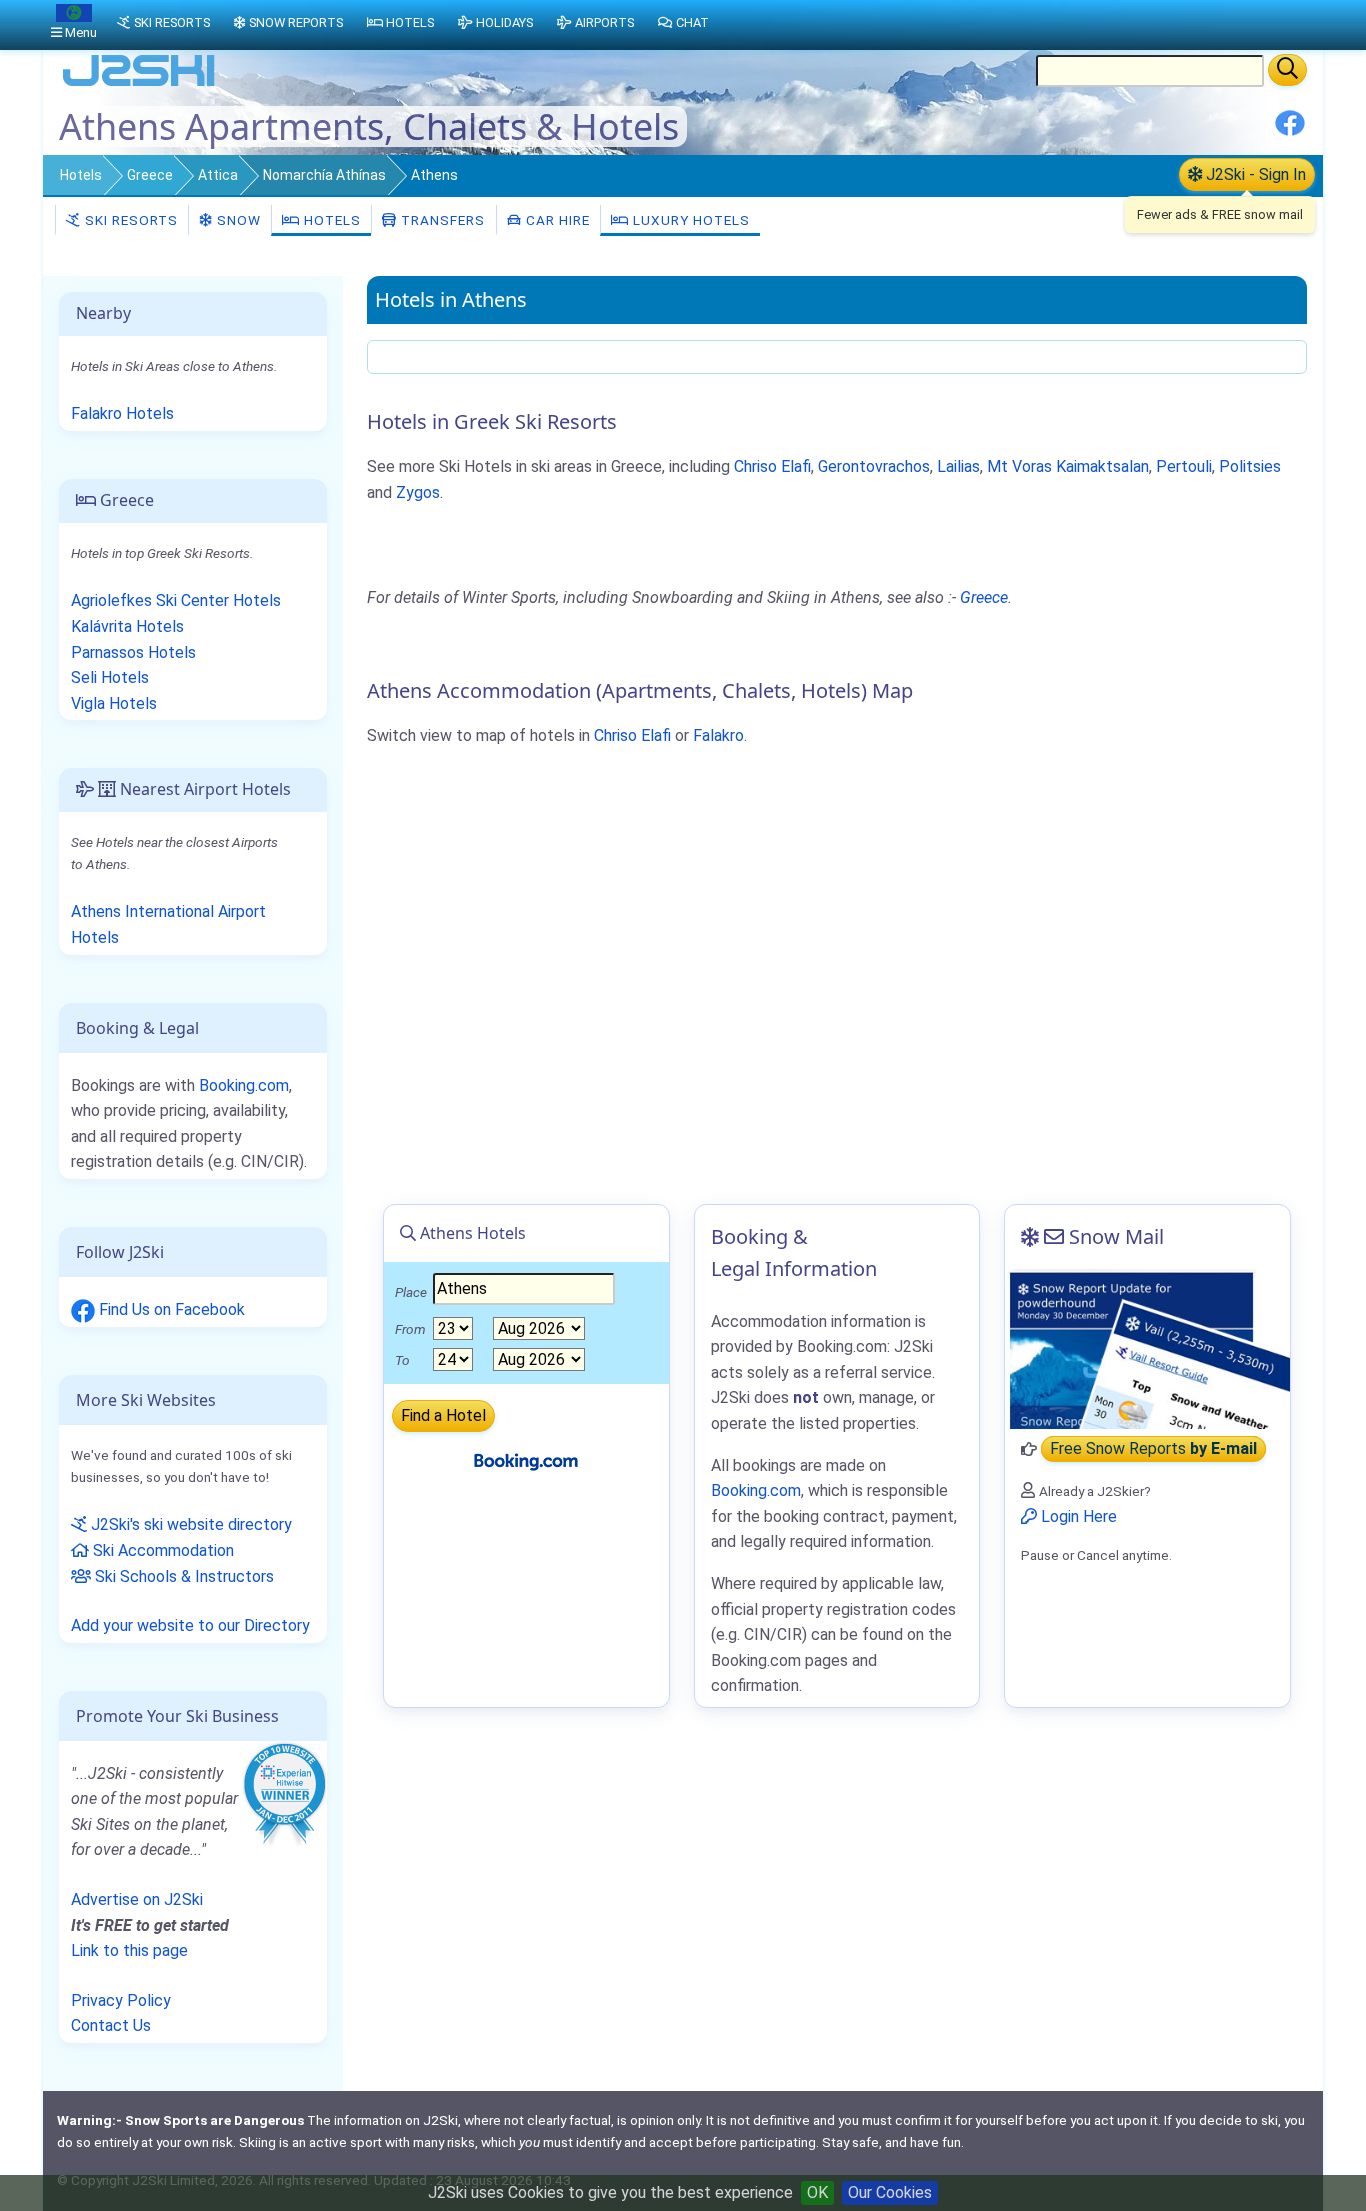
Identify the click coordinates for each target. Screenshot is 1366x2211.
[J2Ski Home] (139, 84)
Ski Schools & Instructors (182, 1576)
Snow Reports (296, 22)
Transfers (441, 220)
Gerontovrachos (874, 466)
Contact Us (111, 2025)
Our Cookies (890, 2192)
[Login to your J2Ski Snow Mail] (1147, 1349)
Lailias (958, 466)
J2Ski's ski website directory (189, 1524)
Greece (150, 175)
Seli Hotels (110, 677)
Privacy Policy (121, 2000)
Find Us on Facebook (170, 1309)
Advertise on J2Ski (137, 1899)
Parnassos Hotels (133, 652)
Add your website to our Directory (190, 1625)
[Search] (1287, 70)
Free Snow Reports (1153, 1449)
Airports (604, 22)
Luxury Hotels (689, 220)
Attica (218, 175)
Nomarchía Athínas (324, 175)
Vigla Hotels (114, 703)
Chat (692, 22)
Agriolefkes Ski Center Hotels (176, 600)
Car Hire (556, 220)
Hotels (81, 175)
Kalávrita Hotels (127, 626)
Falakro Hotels (122, 413)
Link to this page (129, 1950)
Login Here (1077, 1516)
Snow (237, 220)
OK (817, 2192)
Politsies (1250, 466)
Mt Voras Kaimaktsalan (1068, 466)
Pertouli (1184, 466)
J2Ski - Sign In (1254, 174)
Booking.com (244, 1085)
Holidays (504, 22)
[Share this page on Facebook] (1290, 130)
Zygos (418, 492)
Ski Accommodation (161, 1550)
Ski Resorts (129, 220)
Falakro (718, 735)
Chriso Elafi (772, 466)
